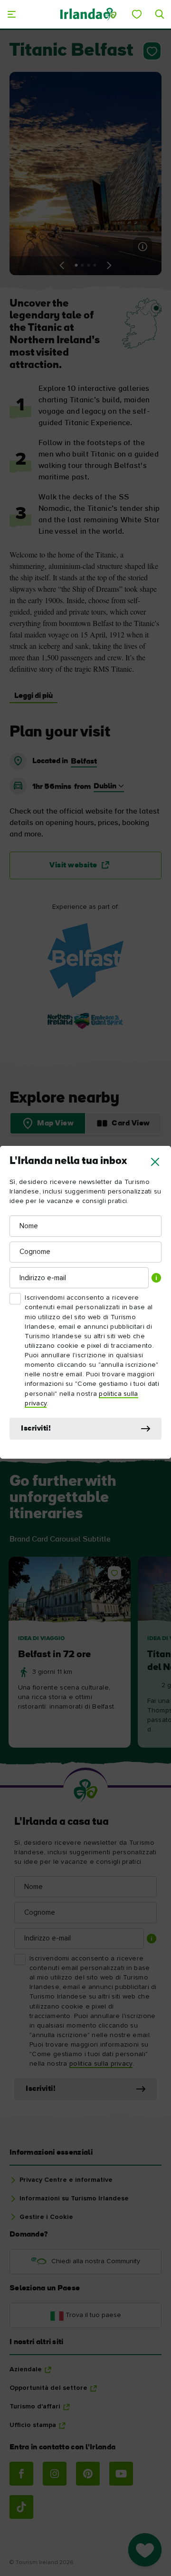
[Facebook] (21, 2474)
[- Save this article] (150, 51)
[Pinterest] (88, 2474)
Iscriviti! (36, 1429)
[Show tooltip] (156, 1278)
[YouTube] (121, 2474)
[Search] (160, 14)
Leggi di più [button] (33, 696)
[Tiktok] (21, 2507)
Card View (131, 1124)
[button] (155, 1162)
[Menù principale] (11, 14)
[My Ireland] (137, 14)
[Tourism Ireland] (88, 14)
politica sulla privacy (101, 2064)
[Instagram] (55, 2474)
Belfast (84, 762)
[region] (85, 1653)
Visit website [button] (73, 865)
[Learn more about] (85, 961)
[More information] (142, 247)
